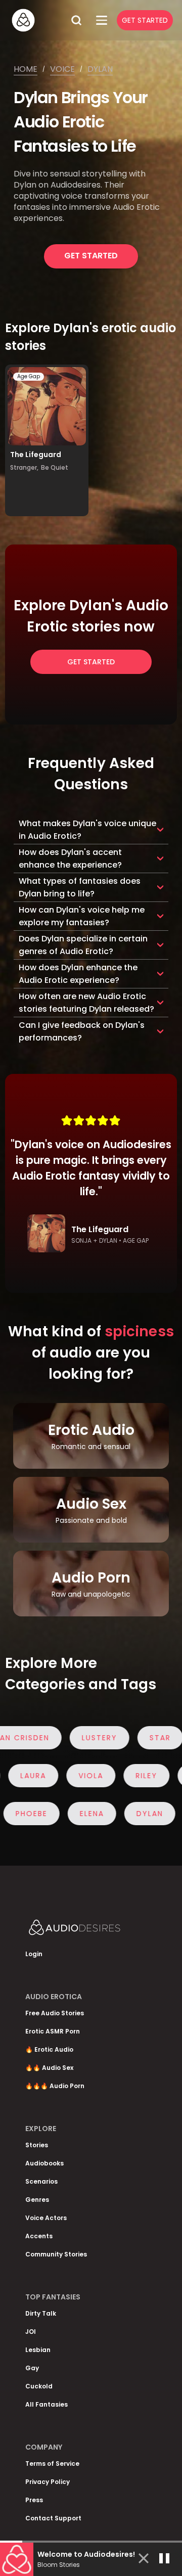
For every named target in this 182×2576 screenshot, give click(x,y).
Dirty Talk (41, 2313)
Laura (49, 1776)
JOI (31, 2332)
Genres (37, 2200)
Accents (39, 2236)
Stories (37, 2145)
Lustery (84, 1738)
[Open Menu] (102, 20)
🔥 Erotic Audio (49, 2049)
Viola (106, 1776)
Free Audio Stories (55, 2013)
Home (26, 69)
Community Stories (56, 2254)
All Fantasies (47, 2404)
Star (145, 1738)
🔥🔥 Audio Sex (49, 2068)
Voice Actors (46, 2218)
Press (34, 2500)
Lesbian (38, 2350)
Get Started (145, 20)
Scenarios (41, 2181)
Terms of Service (52, 2464)
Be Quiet (55, 467)
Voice (62, 69)
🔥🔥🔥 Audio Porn (55, 2086)
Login (34, 1954)
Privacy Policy (48, 2482)
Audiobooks (44, 2163)
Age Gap (29, 376)
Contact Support (53, 2518)
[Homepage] (38, 20)
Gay (32, 2368)
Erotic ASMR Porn (53, 2031)
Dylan (100, 69)
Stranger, (24, 467)
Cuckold (39, 2386)
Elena (76, 1814)
